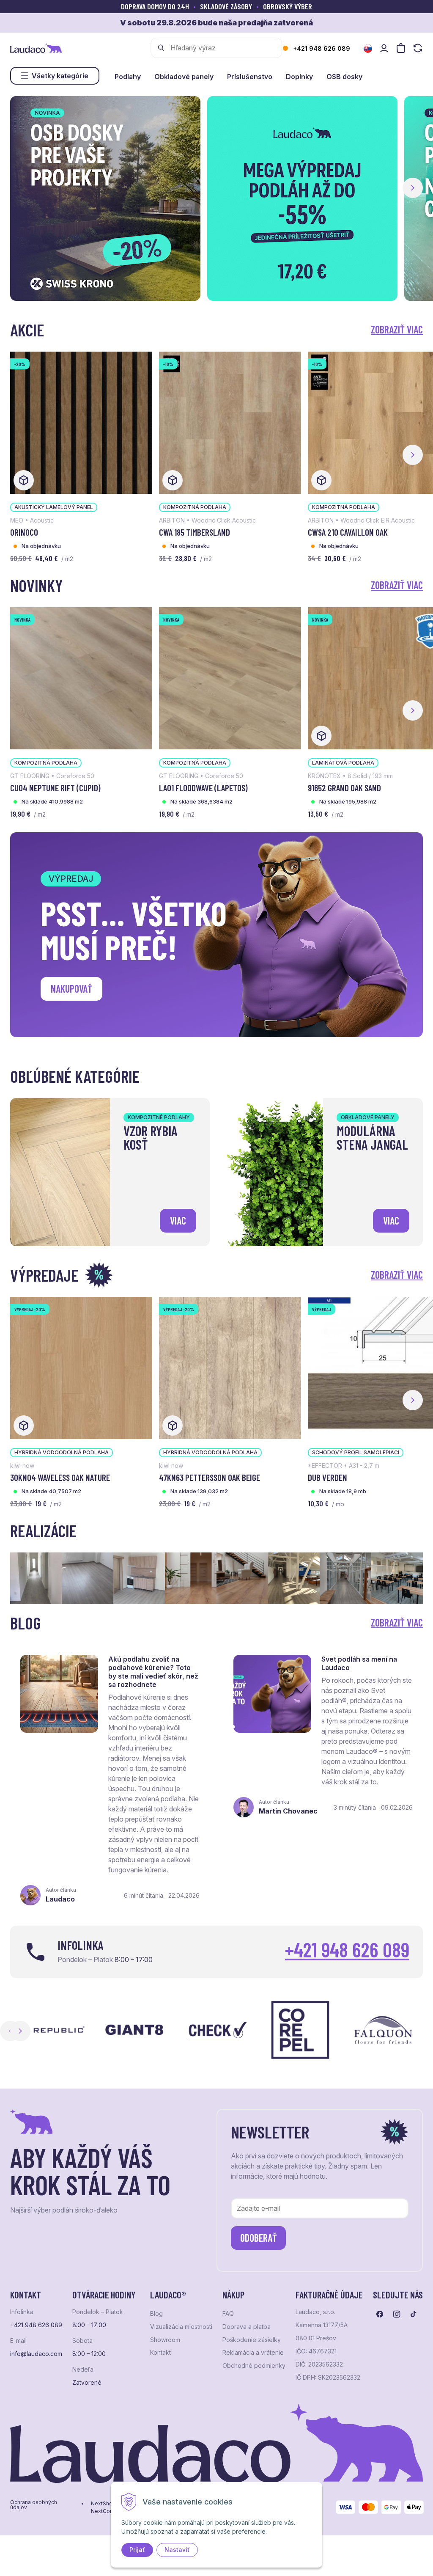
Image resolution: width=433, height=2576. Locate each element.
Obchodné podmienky (254, 2366)
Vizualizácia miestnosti (181, 2327)
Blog (156, 2314)
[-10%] (230, 422)
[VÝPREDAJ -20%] (81, 1367)
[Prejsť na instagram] (397, 2314)
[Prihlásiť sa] (384, 48)
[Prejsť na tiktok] (414, 2314)
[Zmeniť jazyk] (368, 49)
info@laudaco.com (36, 2354)
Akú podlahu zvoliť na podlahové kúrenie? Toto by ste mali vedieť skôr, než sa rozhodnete (153, 1672)
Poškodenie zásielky (252, 2340)
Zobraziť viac (397, 329)
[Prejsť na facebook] (380, 2314)
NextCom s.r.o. (109, 2511)
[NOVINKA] (81, 677)
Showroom (165, 2340)
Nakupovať (71, 989)
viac (178, 1221)
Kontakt (160, 2353)
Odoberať (259, 2238)
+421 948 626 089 (322, 48)
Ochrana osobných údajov (34, 2505)
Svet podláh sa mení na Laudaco (359, 1663)
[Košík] (401, 48)
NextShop (103, 2504)
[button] (413, 188)
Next (20, 2031)
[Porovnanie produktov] (418, 48)
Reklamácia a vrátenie (253, 2353)
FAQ (228, 2314)
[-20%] (81, 422)
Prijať (137, 2550)
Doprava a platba (247, 2327)
